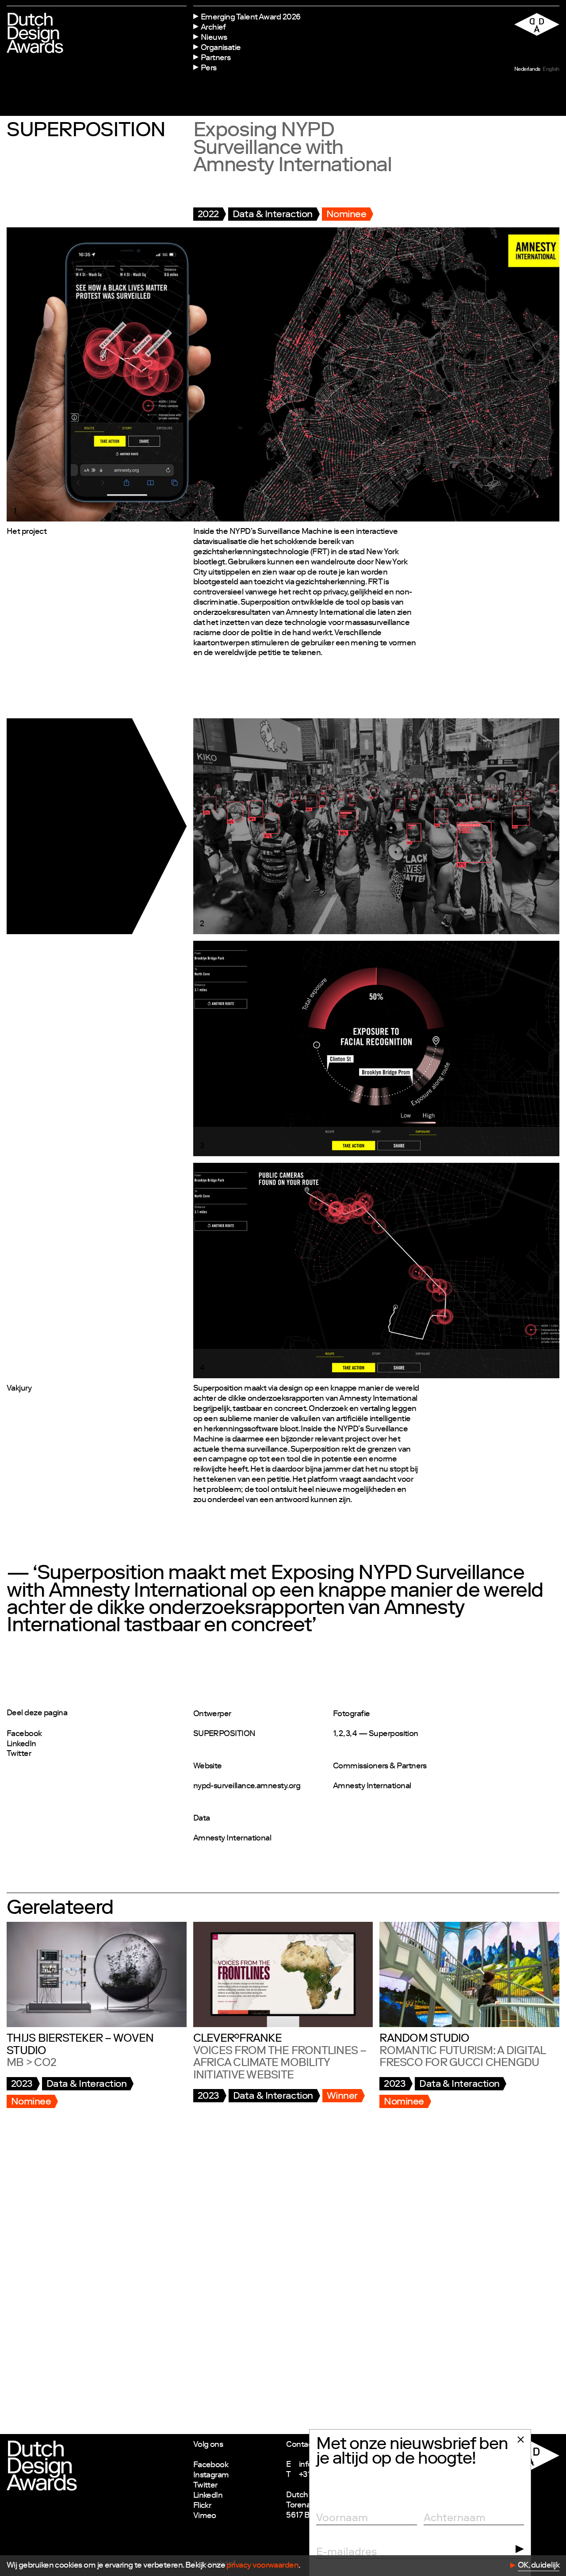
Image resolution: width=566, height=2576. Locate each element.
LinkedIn (21, 1744)
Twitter (19, 1754)
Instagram (211, 2476)
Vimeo (205, 2516)
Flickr (202, 2506)
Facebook (24, 1734)
